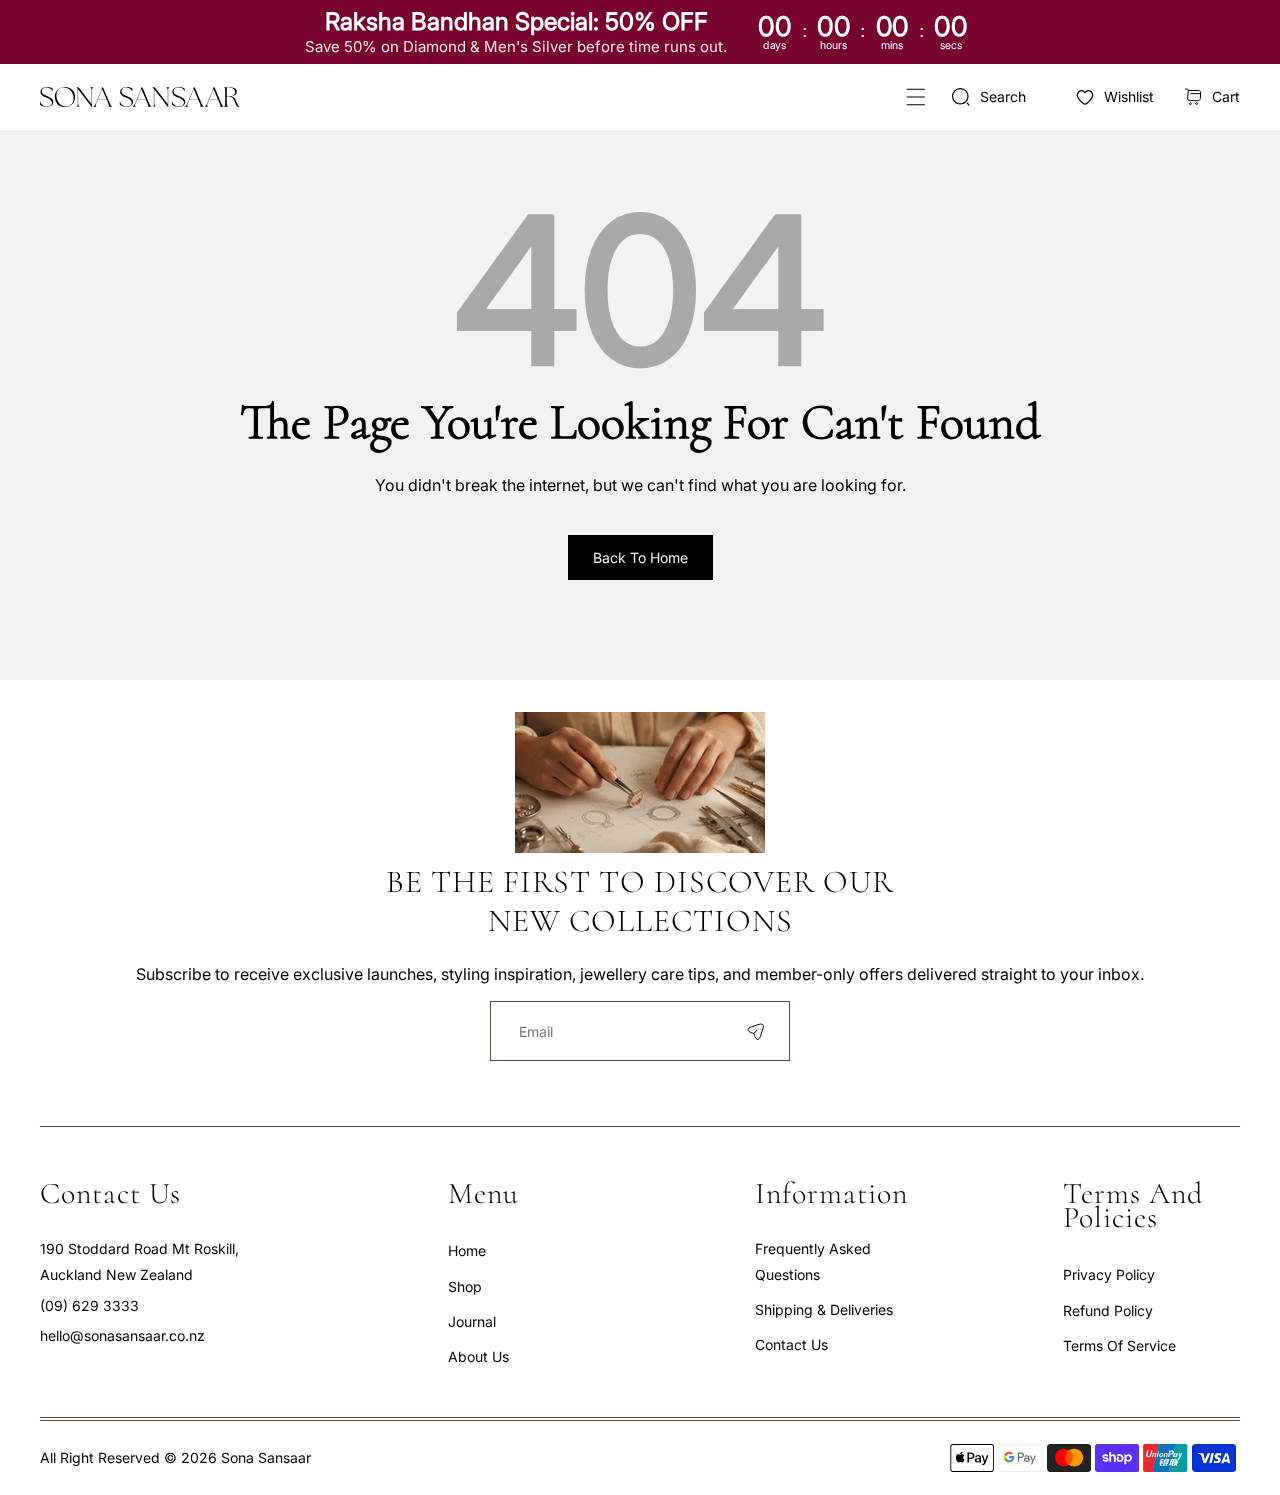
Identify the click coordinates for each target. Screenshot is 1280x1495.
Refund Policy (1108, 1310)
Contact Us (791, 1344)
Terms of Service (1119, 1345)
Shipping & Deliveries (824, 1309)
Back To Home (640, 557)
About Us (478, 1356)
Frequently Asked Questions (813, 1261)
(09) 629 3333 (89, 1305)
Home (467, 1250)
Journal (472, 1321)
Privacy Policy (1109, 1274)
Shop (465, 1286)
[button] (915, 96)
